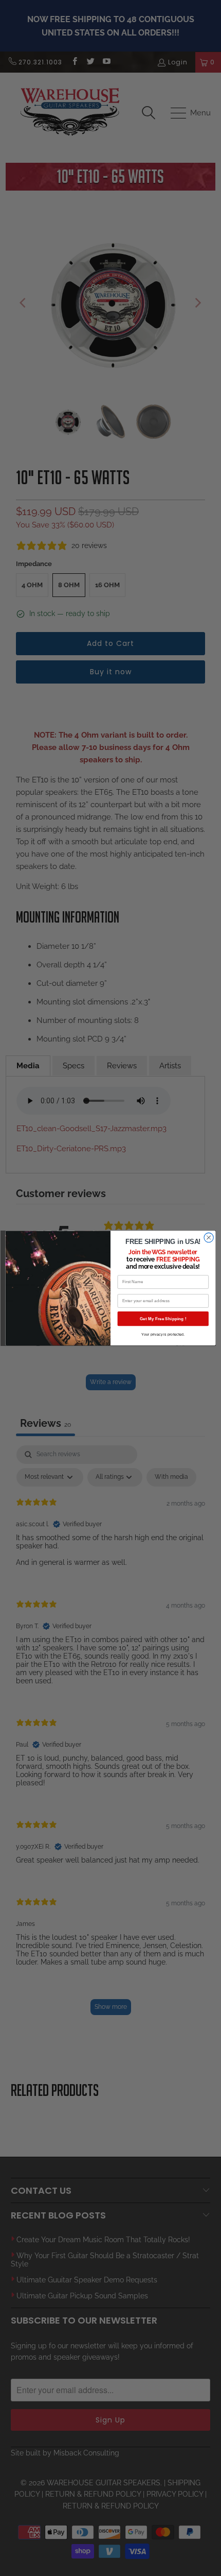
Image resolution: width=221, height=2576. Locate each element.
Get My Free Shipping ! (163, 1318)
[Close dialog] (209, 1237)
